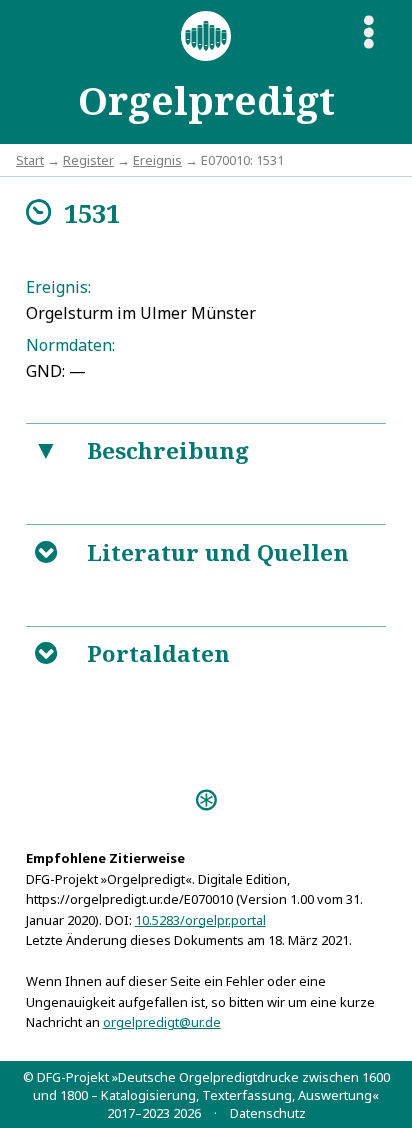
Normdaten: (70, 345)
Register (88, 160)
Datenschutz (268, 1113)
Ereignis (157, 160)
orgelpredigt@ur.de (162, 1022)
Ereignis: (58, 287)
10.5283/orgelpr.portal (200, 920)
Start (30, 160)
